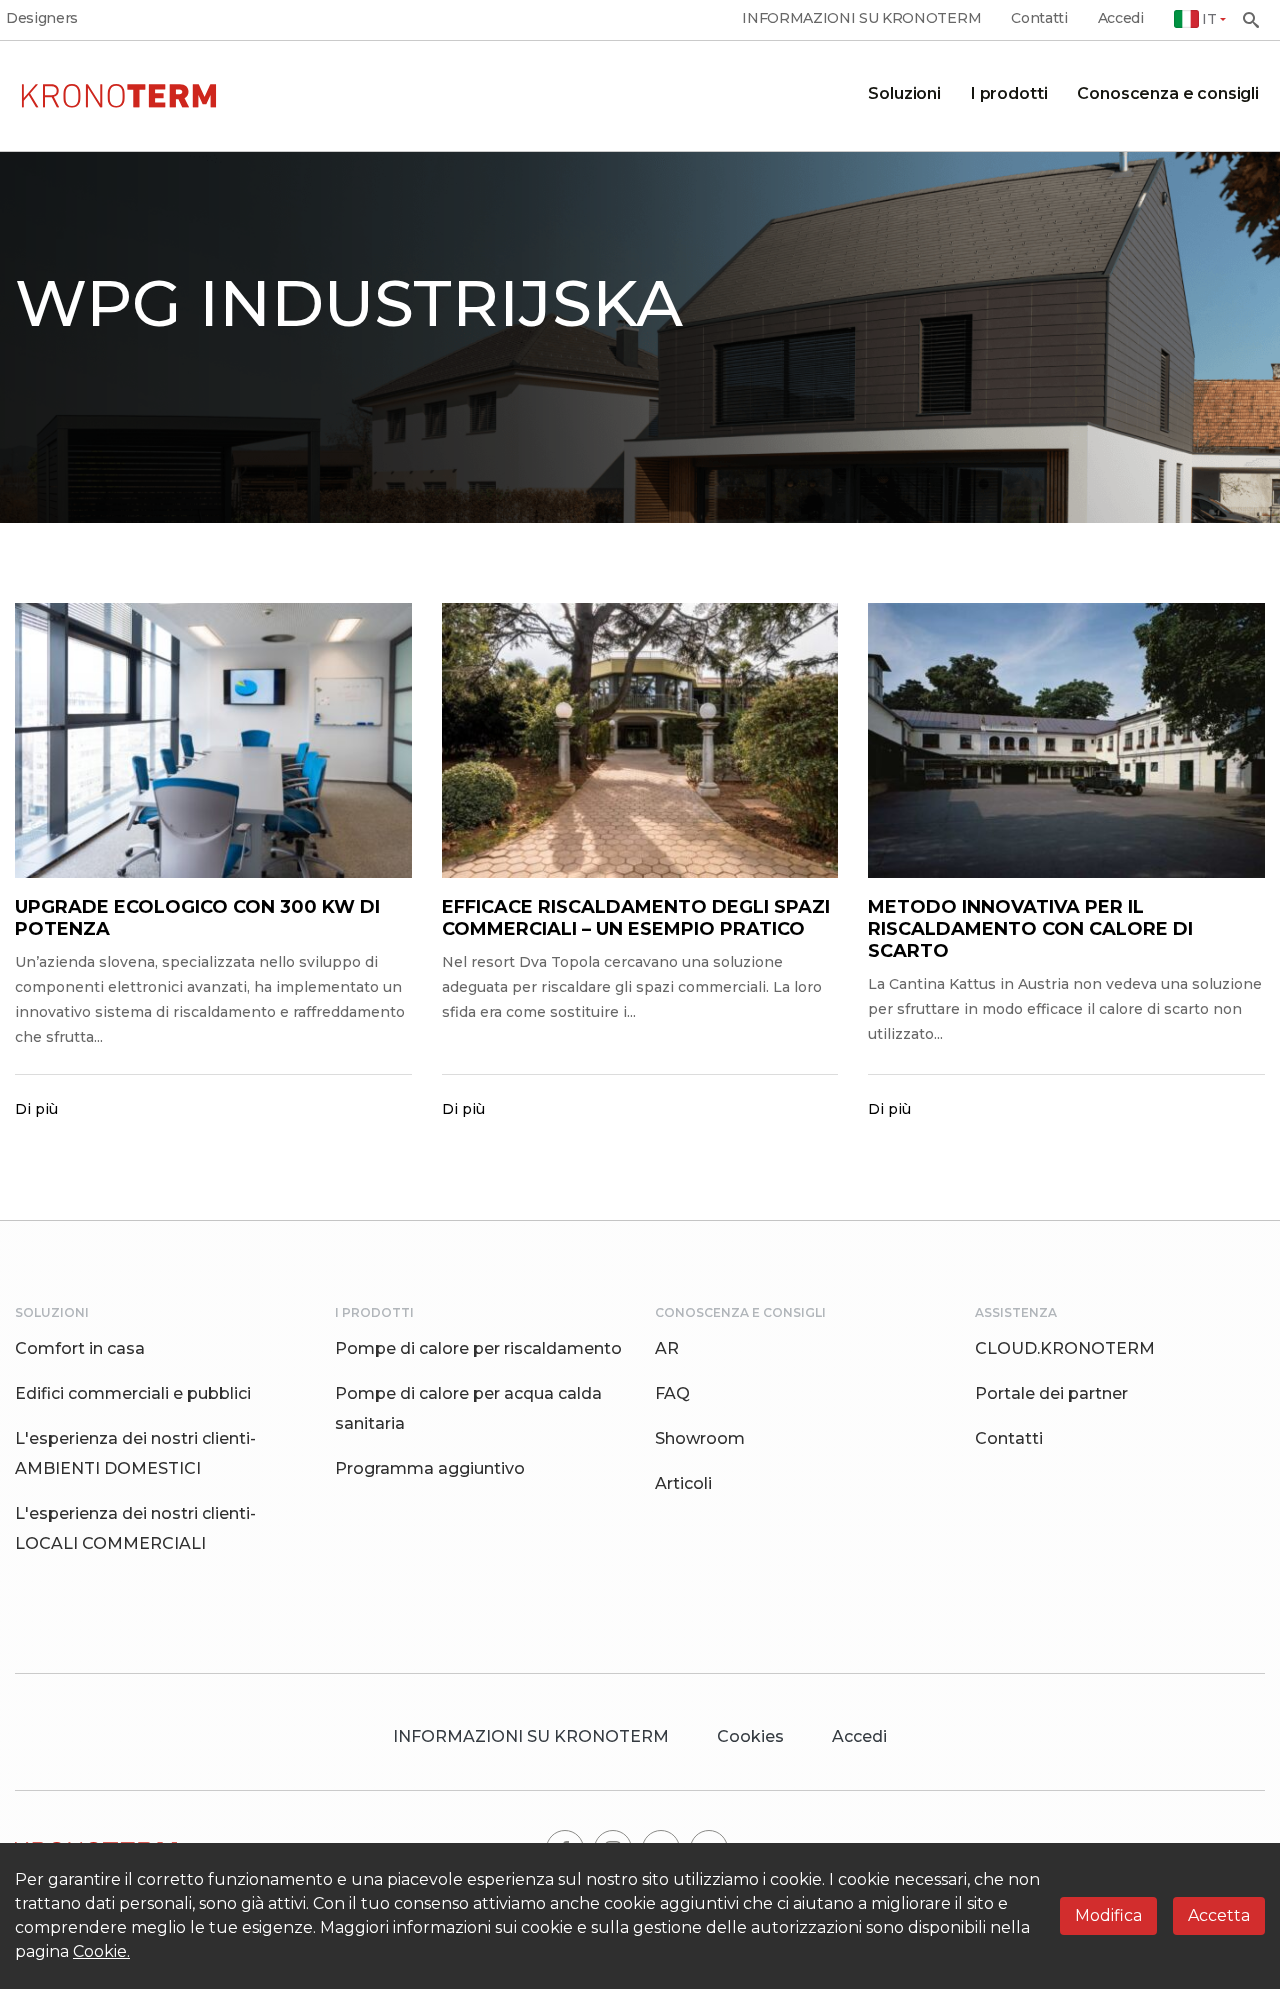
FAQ (672, 1393)
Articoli (683, 1483)
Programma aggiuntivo (430, 1468)
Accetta (1219, 1915)
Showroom (700, 1438)
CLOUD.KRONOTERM (1065, 1348)
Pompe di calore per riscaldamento (478, 1348)
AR (667, 1348)
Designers (42, 18)
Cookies (750, 1736)
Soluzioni (904, 93)
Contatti (1039, 18)
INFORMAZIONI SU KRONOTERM (861, 18)
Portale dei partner (1051, 1393)
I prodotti (1009, 93)
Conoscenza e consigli (1168, 93)
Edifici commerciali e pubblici (133, 1393)
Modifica (1108, 1915)
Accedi (1121, 18)
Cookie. (101, 1951)
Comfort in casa (80, 1348)
